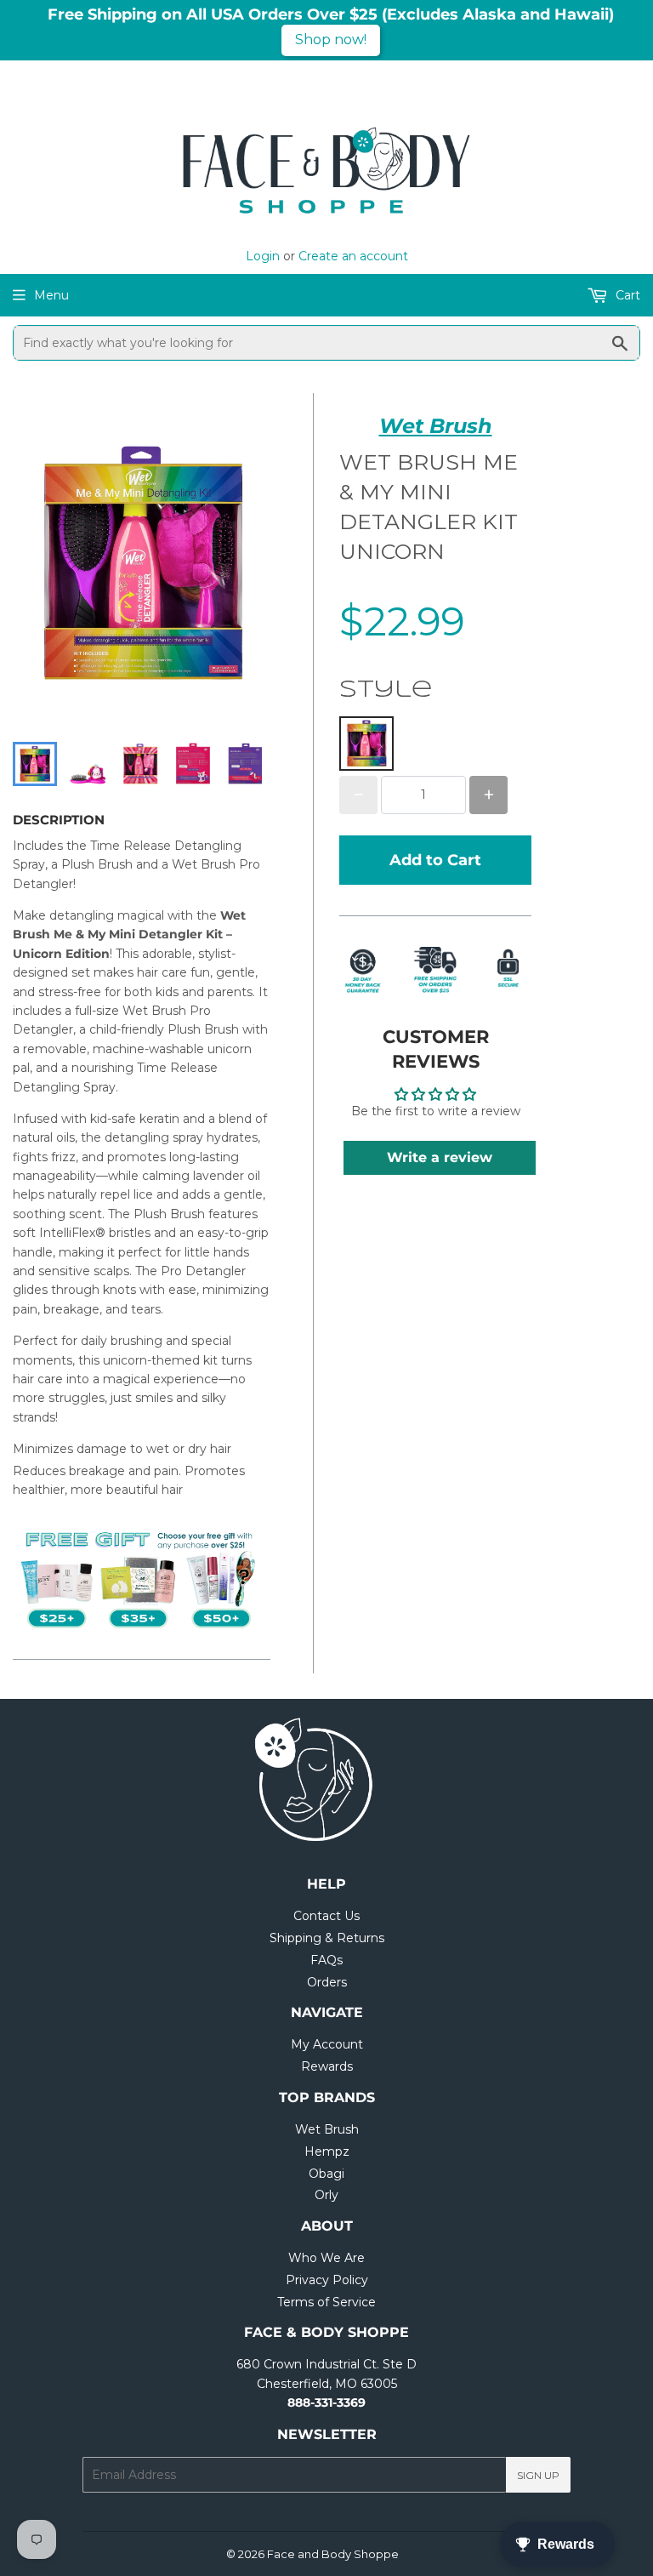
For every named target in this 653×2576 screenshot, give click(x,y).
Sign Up (538, 2475)
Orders (327, 1982)
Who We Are (326, 2258)
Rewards (327, 2066)
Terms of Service (326, 2302)
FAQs (326, 1960)
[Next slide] (247, 764)
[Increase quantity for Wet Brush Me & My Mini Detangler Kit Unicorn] (488, 795)
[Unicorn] (366, 744)
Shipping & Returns (327, 1938)
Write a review (440, 1157)
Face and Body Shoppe (333, 2554)
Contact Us (326, 1916)
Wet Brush (436, 426)
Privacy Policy (327, 2280)
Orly (326, 2195)
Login (263, 256)
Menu (51, 295)
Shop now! (331, 40)
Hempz (327, 2151)
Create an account (353, 256)
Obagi (326, 2174)
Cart (626, 295)
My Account (327, 2044)
